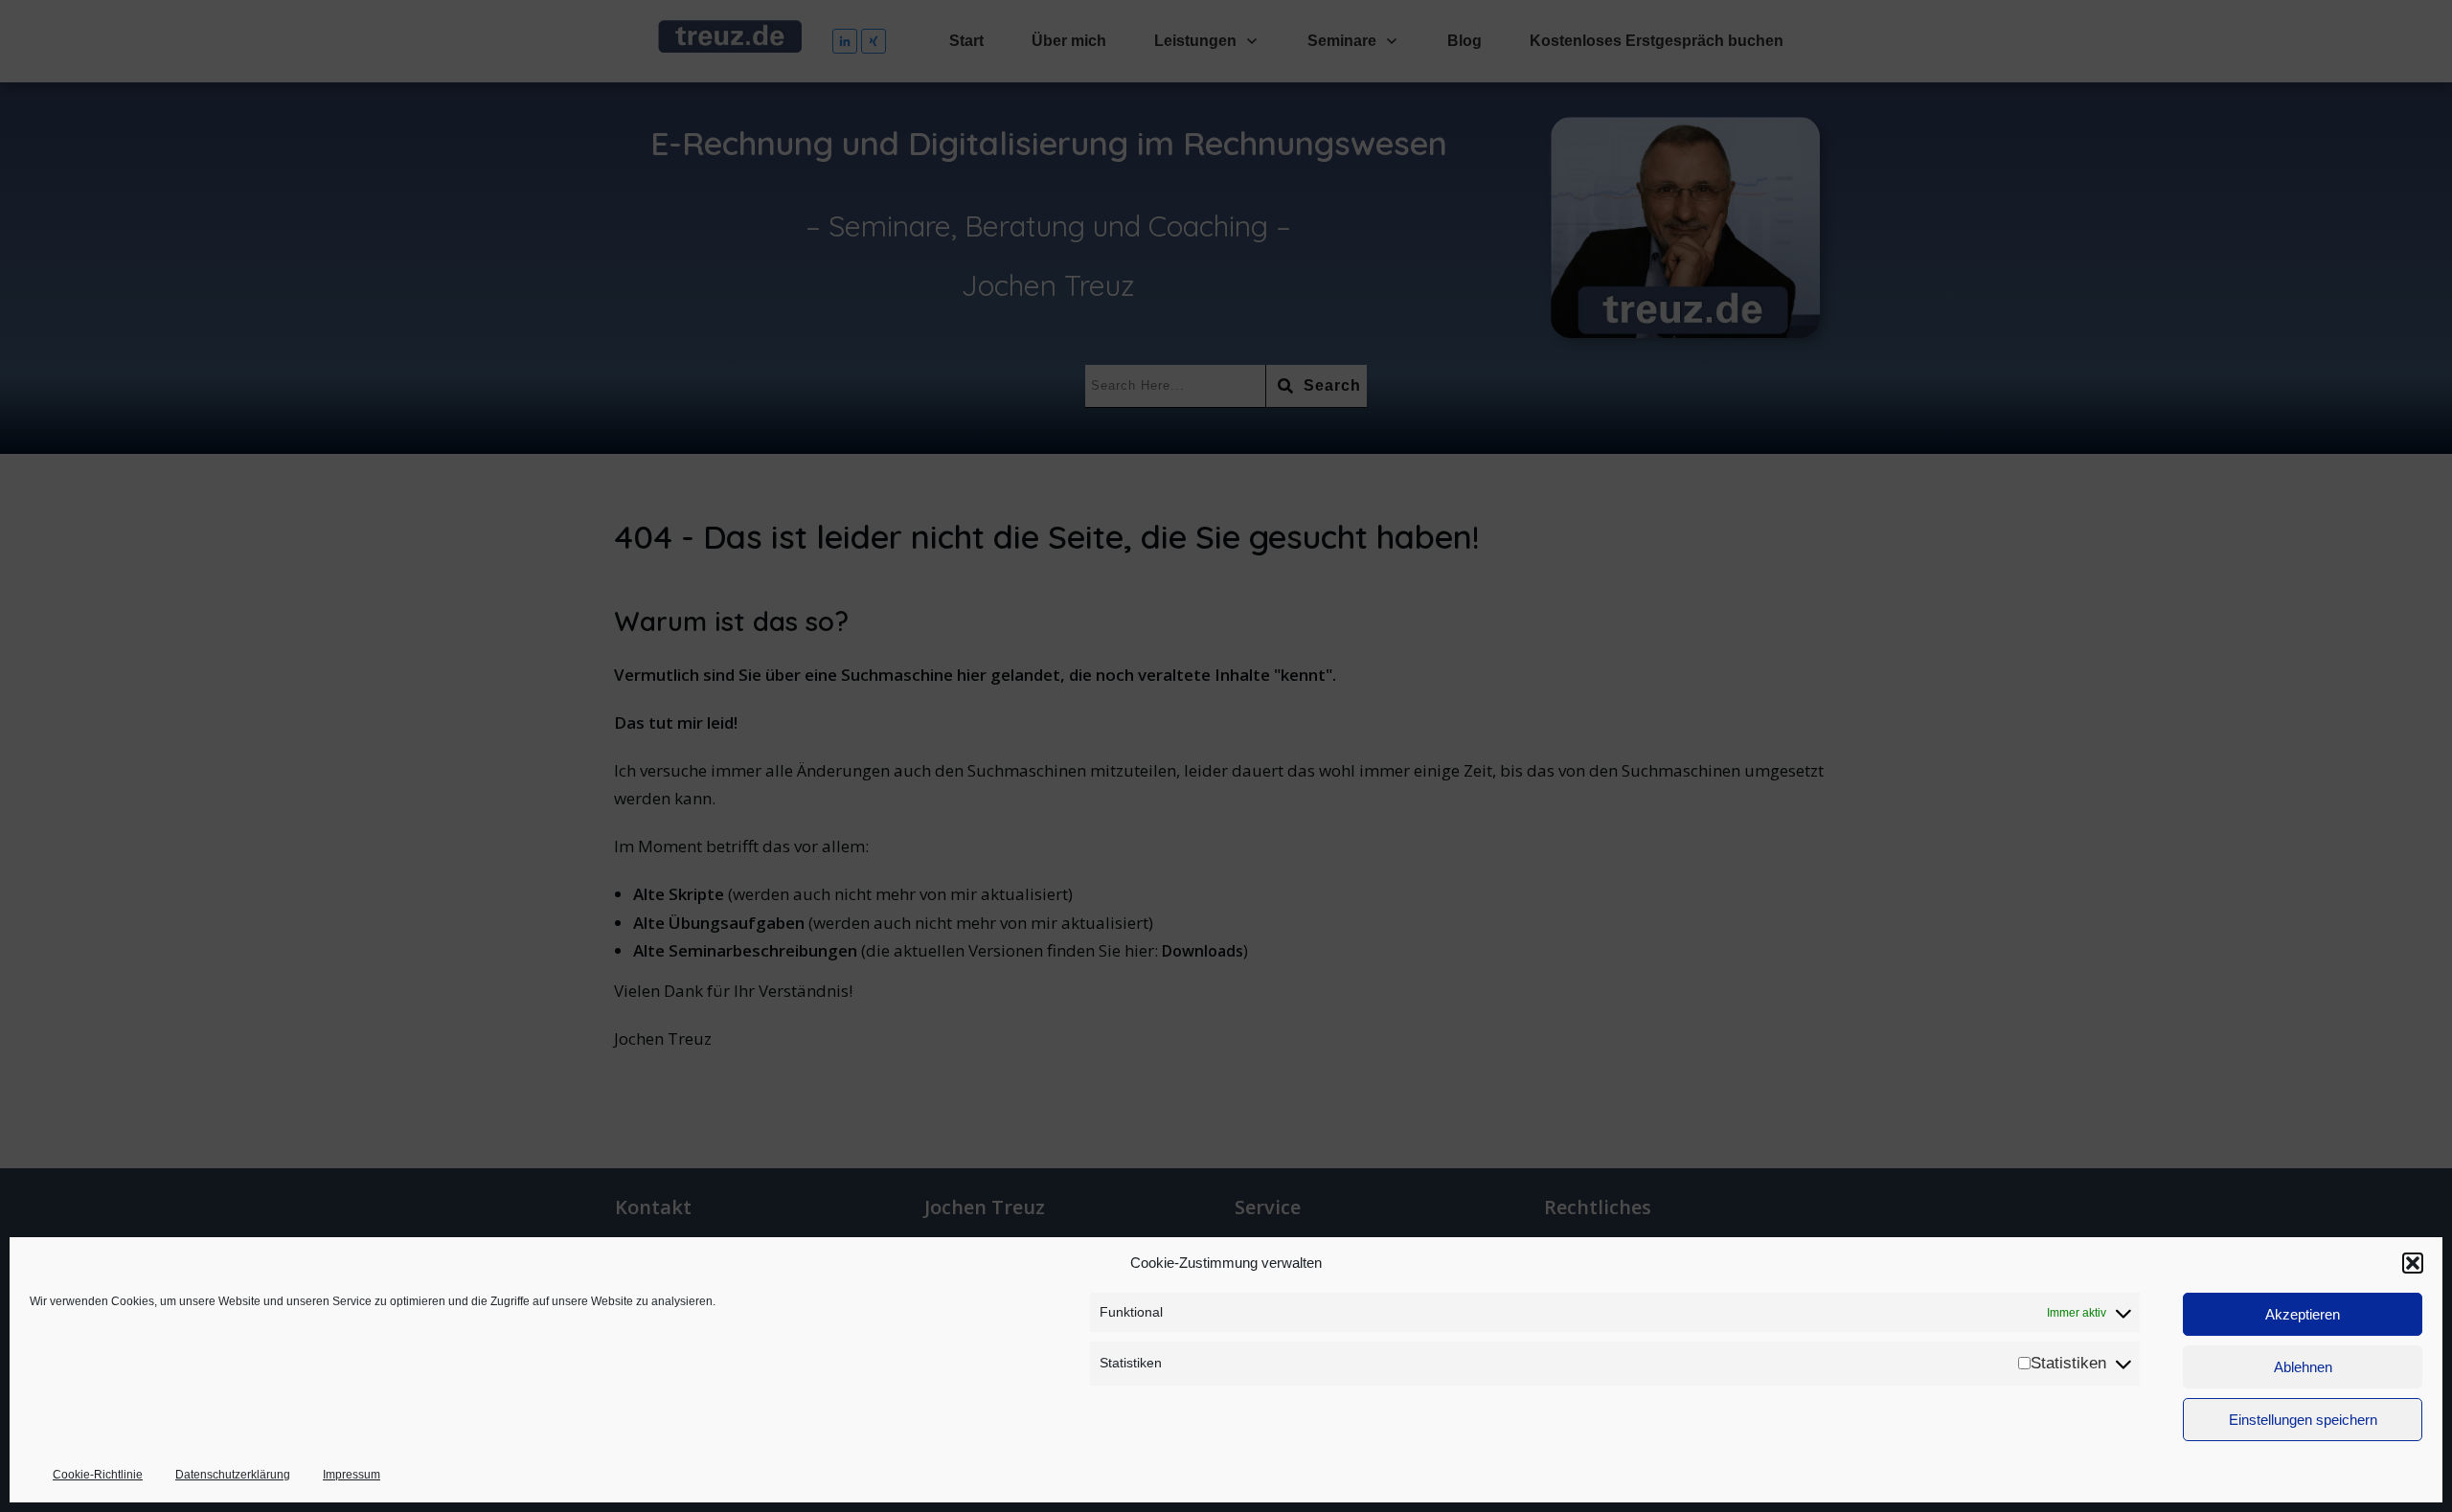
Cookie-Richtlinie (98, 1475)
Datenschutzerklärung (233, 1475)
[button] (2413, 1263)
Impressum (352, 1475)
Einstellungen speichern (2303, 1420)
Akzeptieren (2303, 1314)
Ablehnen (2303, 1367)
